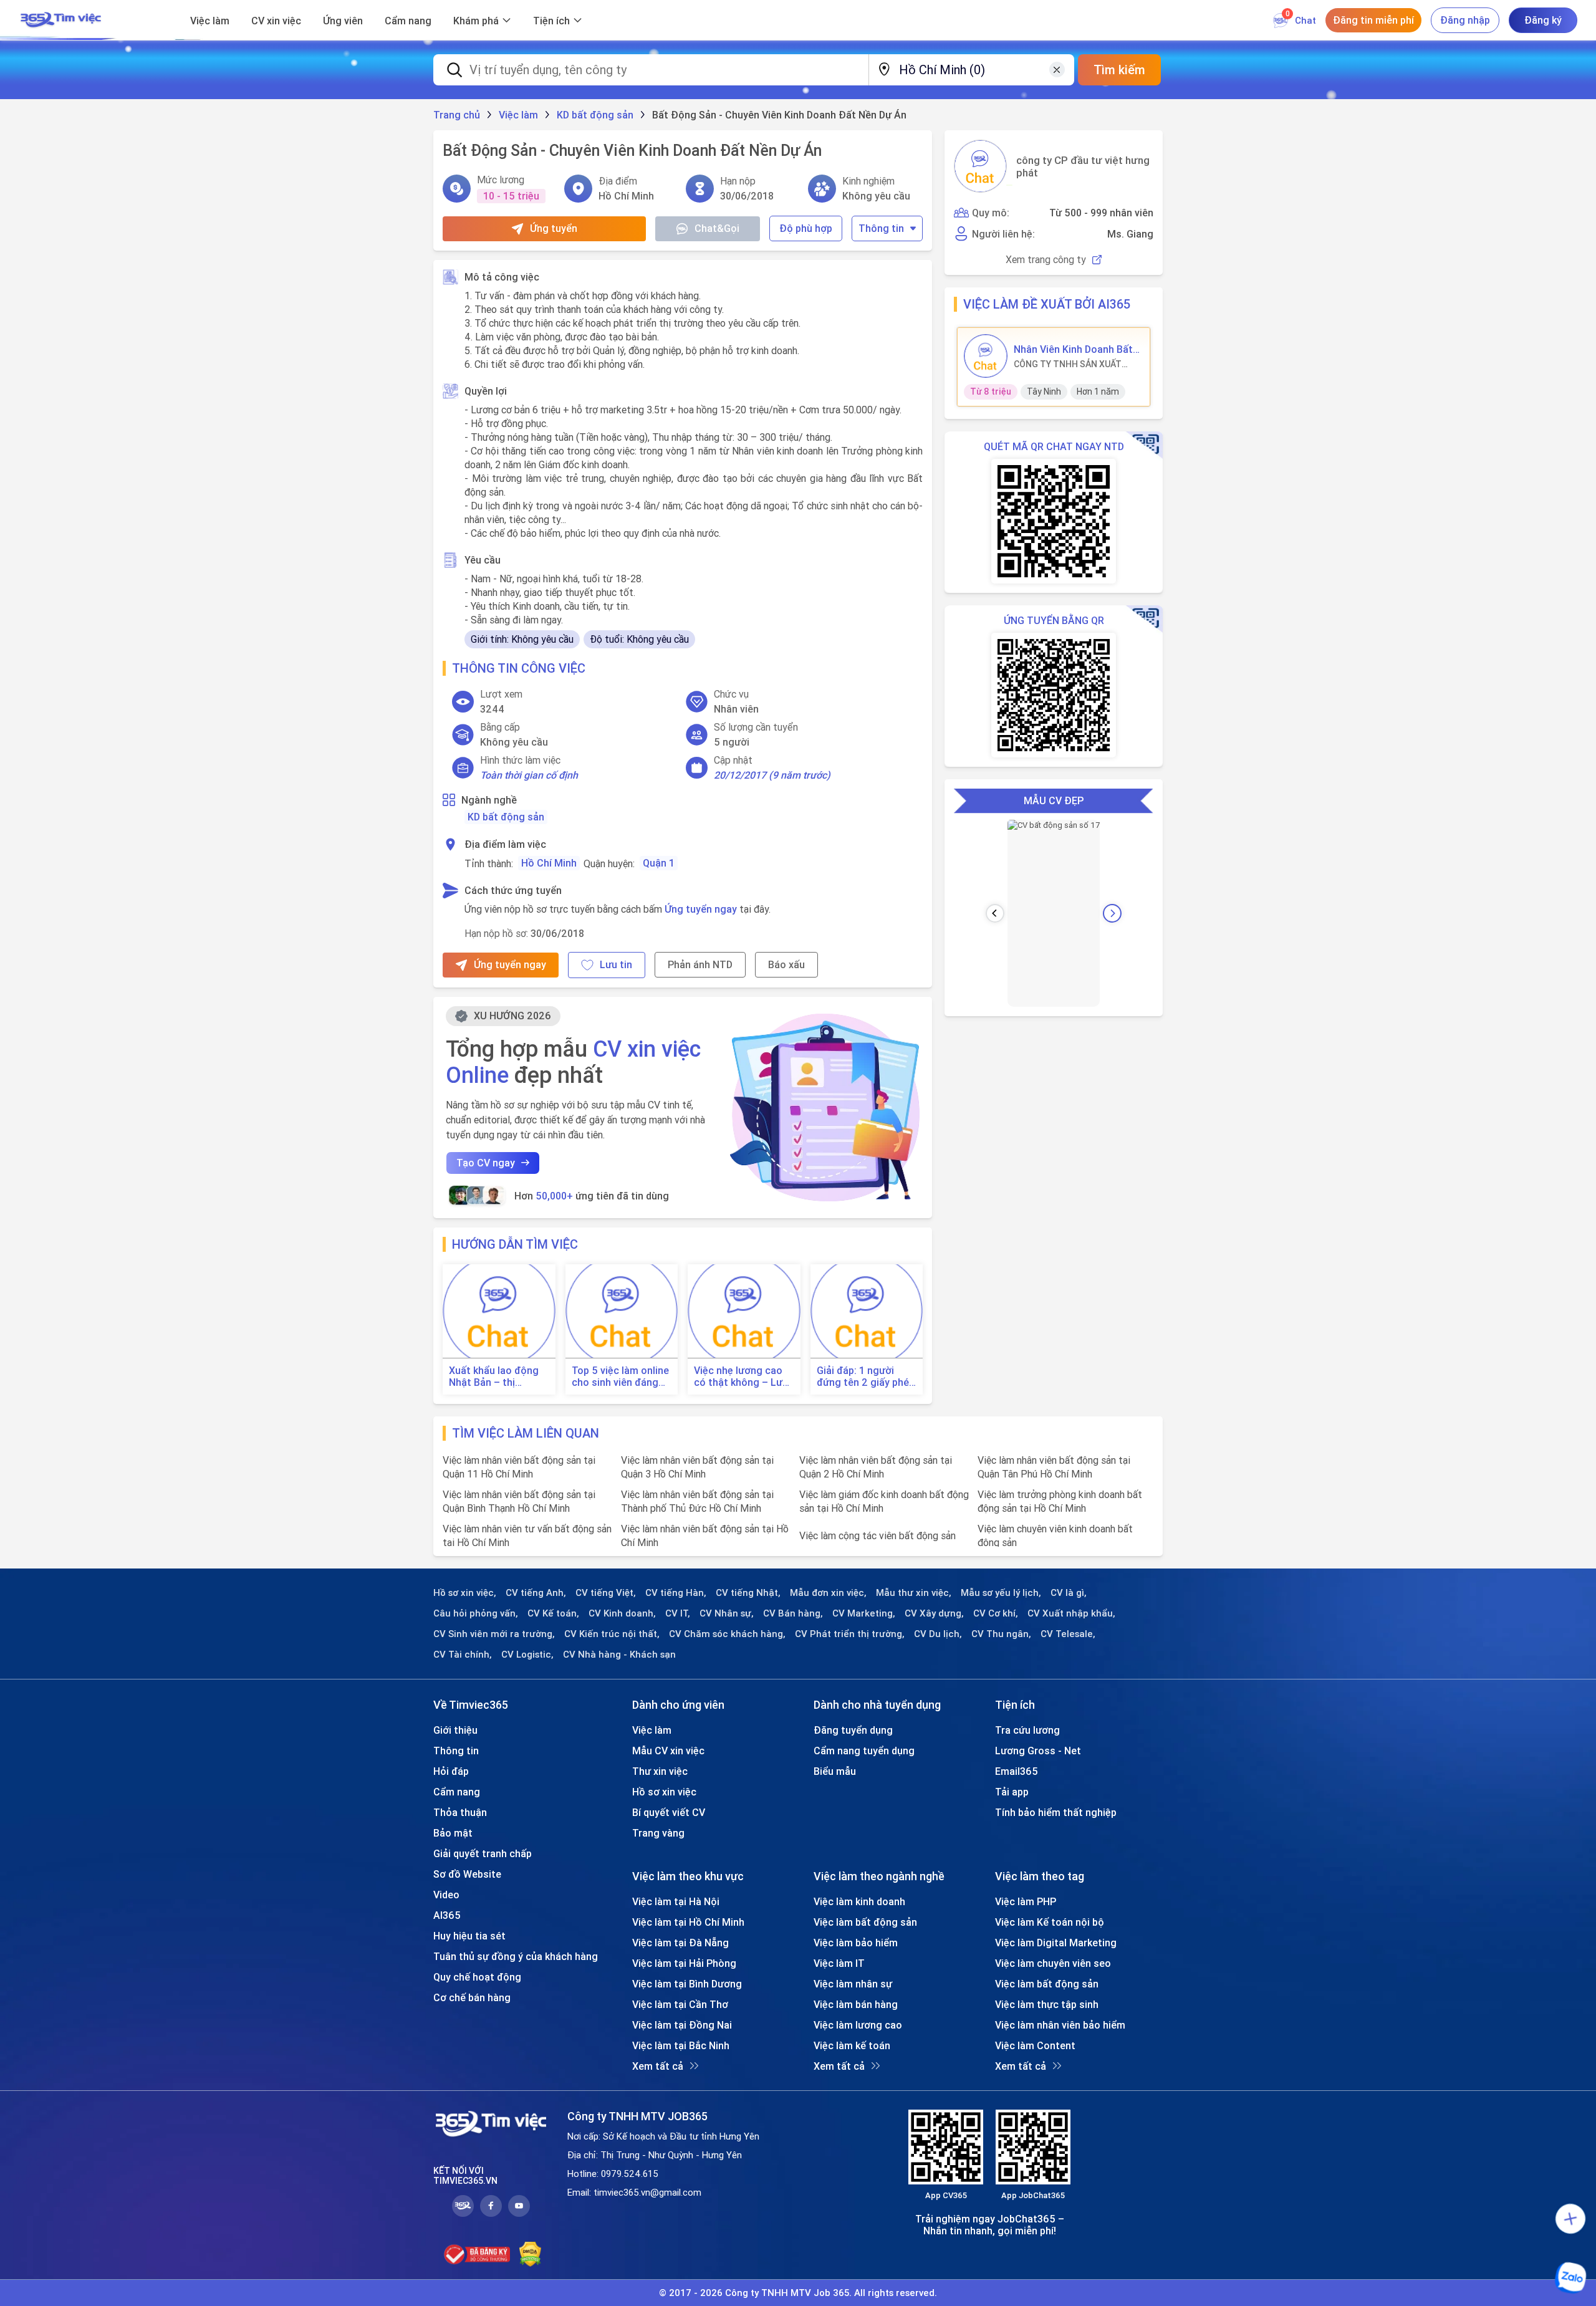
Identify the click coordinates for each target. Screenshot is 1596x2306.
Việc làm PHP (1026, 1901)
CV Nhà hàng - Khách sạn (619, 1655)
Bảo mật (453, 1833)
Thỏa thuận (460, 1812)
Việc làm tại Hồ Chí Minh (688, 1922)
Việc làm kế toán (852, 2045)
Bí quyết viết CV (669, 1812)
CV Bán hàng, (793, 1613)
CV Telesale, (1068, 1634)
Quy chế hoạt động (477, 1977)
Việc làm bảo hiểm (856, 1943)
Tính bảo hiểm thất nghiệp (1056, 1812)
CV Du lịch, (938, 1634)
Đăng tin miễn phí (1373, 20)
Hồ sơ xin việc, (465, 1593)
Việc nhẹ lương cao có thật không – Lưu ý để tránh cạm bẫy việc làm (741, 1376)
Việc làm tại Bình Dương (687, 1984)
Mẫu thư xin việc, (914, 1593)
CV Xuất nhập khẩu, (1071, 1613)
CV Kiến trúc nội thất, (612, 1634)
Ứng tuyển (554, 228)
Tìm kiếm (1119, 70)
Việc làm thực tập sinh (1047, 2004)
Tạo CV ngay (486, 1163)
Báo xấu (786, 964)
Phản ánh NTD (700, 964)
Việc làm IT (839, 1963)
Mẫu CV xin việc (668, 1751)
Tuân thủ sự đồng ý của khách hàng (516, 1956)
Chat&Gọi (717, 228)
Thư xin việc (660, 1771)
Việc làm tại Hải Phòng (684, 1963)
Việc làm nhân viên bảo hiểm (1060, 2025)
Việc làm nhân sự (853, 1984)
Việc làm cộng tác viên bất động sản (877, 1535)
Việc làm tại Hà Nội (676, 1901)
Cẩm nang (408, 21)
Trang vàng (658, 1833)
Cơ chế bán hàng (472, 1997)
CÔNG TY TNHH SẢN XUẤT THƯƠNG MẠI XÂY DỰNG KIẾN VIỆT (1074, 364)
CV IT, (678, 1613)
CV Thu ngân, (1001, 1634)
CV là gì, (1069, 1593)
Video (446, 1895)
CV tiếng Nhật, (748, 1593)
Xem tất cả (658, 2066)
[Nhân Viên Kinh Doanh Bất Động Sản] (986, 356)
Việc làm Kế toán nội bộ (1050, 1922)
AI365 (447, 1915)
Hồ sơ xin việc (664, 1792)
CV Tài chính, (463, 1655)
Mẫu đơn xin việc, (828, 1593)
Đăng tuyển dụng (853, 1730)
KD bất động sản (506, 817)
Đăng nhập (1465, 20)
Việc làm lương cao (858, 2025)
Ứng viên (343, 21)
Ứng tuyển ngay (701, 909)
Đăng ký (1543, 20)
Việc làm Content (1035, 2045)
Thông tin (881, 228)
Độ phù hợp (806, 228)
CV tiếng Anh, (536, 1593)
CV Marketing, (864, 1613)
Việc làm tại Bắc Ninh (681, 2045)
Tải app (1012, 1792)
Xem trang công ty (1046, 260)
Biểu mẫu (835, 1771)
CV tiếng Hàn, (676, 1593)
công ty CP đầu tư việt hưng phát (1083, 166)
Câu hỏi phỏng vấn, (476, 1613)
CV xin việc (276, 21)
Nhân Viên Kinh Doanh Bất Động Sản (1073, 349)
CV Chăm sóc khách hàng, (727, 1634)
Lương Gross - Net (1038, 1751)
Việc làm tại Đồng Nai (682, 2025)
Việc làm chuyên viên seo (1053, 1963)
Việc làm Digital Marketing (1056, 1943)
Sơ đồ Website (467, 1874)
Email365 (1017, 1771)
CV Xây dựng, (934, 1613)
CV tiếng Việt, (606, 1593)
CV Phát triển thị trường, (850, 1634)
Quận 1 (659, 863)
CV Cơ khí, (996, 1613)
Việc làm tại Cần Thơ (680, 2004)
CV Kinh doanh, (622, 1613)
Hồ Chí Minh (549, 863)
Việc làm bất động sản (865, 1922)
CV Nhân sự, (727, 1613)
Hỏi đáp (451, 1771)
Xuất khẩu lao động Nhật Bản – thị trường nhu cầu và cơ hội (498, 1376)
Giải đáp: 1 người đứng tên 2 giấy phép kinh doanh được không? (866, 1376)
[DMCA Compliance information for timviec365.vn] (530, 2254)
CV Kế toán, (553, 1613)
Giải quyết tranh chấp (483, 1853)
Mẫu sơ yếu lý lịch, (1001, 1593)
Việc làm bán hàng (856, 2004)
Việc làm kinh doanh (859, 1901)
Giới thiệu (455, 1730)
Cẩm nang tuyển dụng (864, 1751)
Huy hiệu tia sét (469, 1936)
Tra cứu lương (1027, 1730)
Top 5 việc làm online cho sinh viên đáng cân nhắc (620, 1376)
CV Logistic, (527, 1655)
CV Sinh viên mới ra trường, (494, 1634)
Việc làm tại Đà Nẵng (680, 1943)
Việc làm (210, 21)
